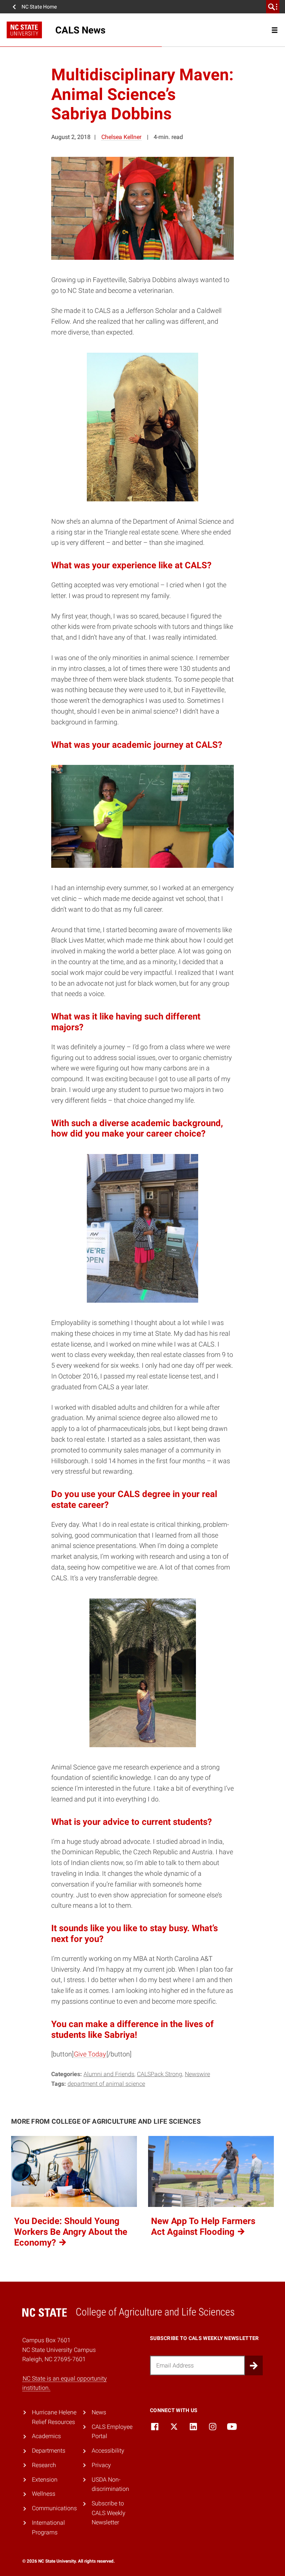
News (99, 2412)
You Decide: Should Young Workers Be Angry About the (71, 2232)
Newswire (197, 2074)
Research (44, 2465)
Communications (54, 2508)
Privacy (101, 2465)
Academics (46, 2436)
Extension (45, 2480)
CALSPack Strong (160, 2074)
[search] (273, 7)
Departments (49, 2451)
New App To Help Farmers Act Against (203, 2226)
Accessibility (108, 2451)
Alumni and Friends (109, 2074)
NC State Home (39, 7)
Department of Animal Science (106, 2084)
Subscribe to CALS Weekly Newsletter (109, 2513)
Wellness (44, 2494)
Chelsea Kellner (121, 137)
